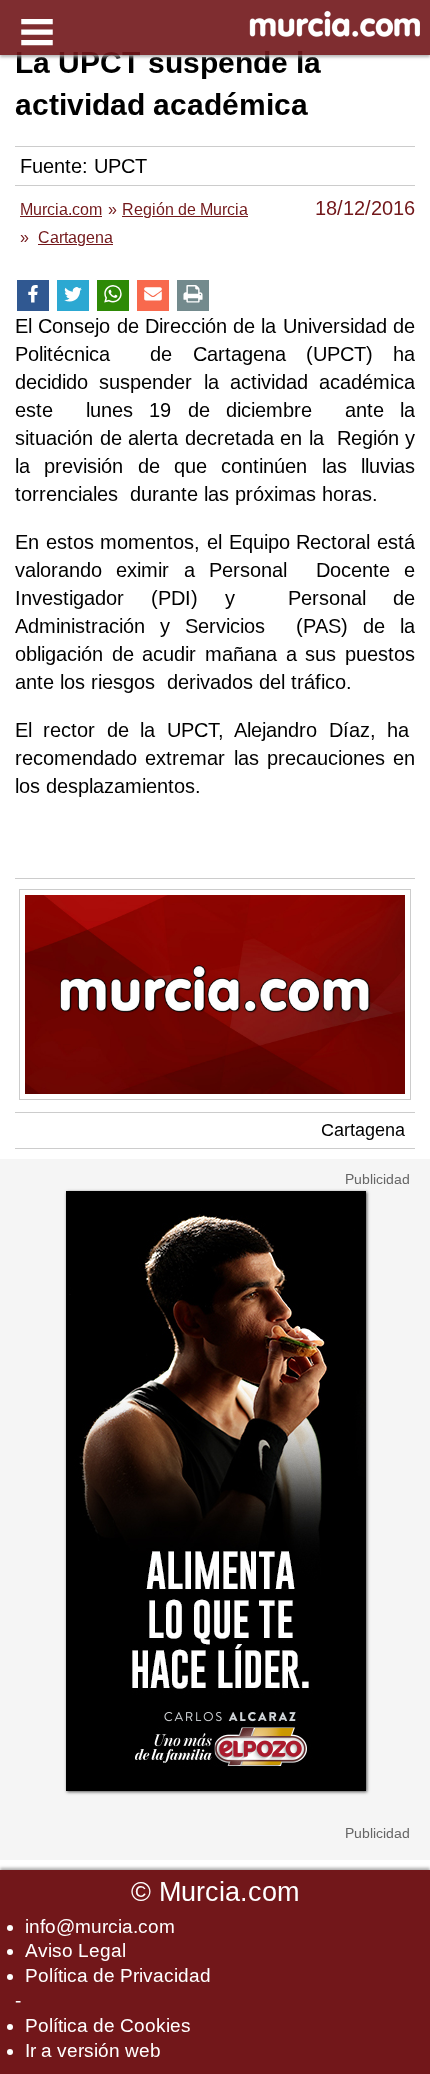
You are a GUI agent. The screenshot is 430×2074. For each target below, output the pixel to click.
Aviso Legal (75, 1950)
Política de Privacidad (118, 1975)
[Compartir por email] (153, 295)
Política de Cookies (108, 2025)
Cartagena (363, 1130)
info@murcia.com (100, 1926)
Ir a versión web (93, 2050)
